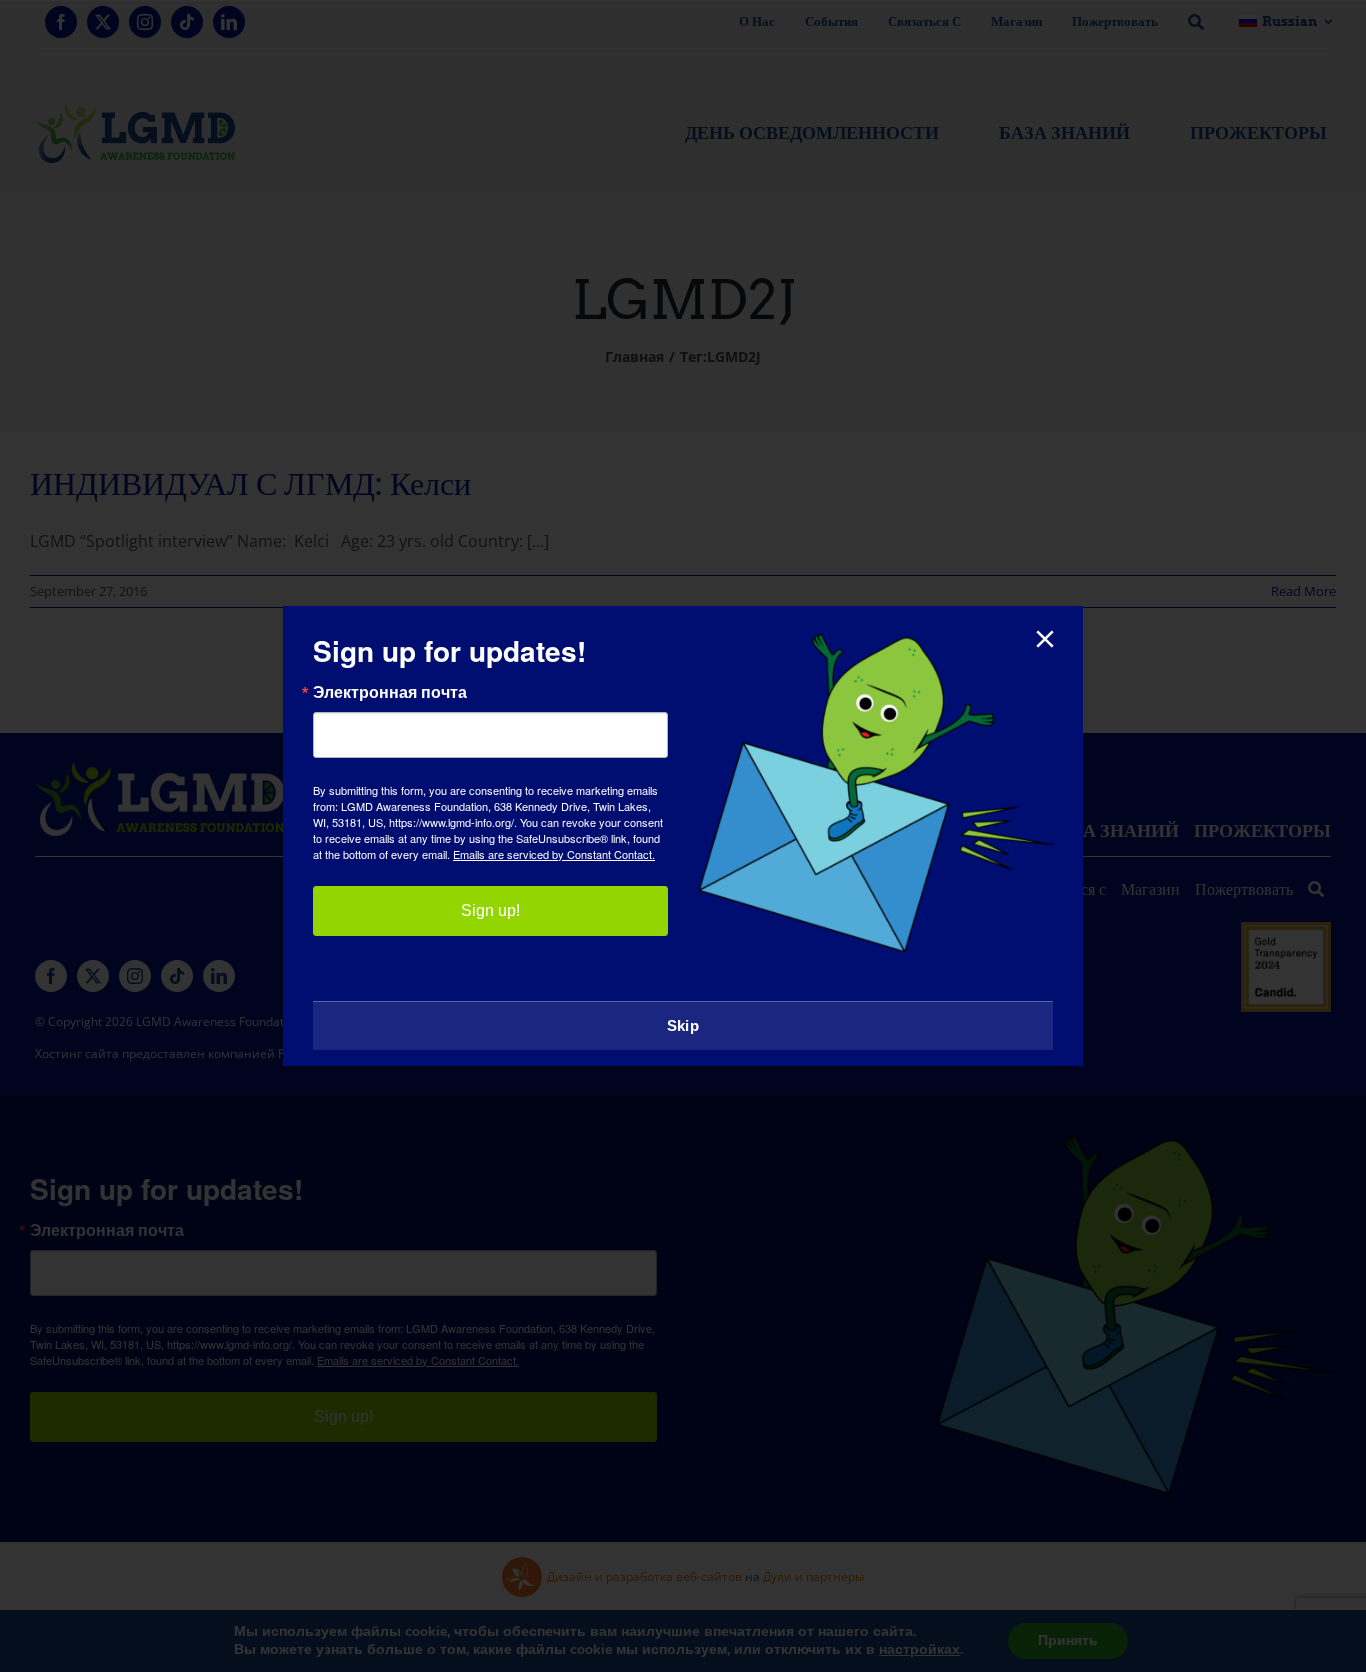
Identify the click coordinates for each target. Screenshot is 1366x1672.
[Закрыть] (1045, 639)
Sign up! (490, 910)
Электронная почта (390, 692)
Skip (683, 1025)
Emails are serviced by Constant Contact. (554, 854)
